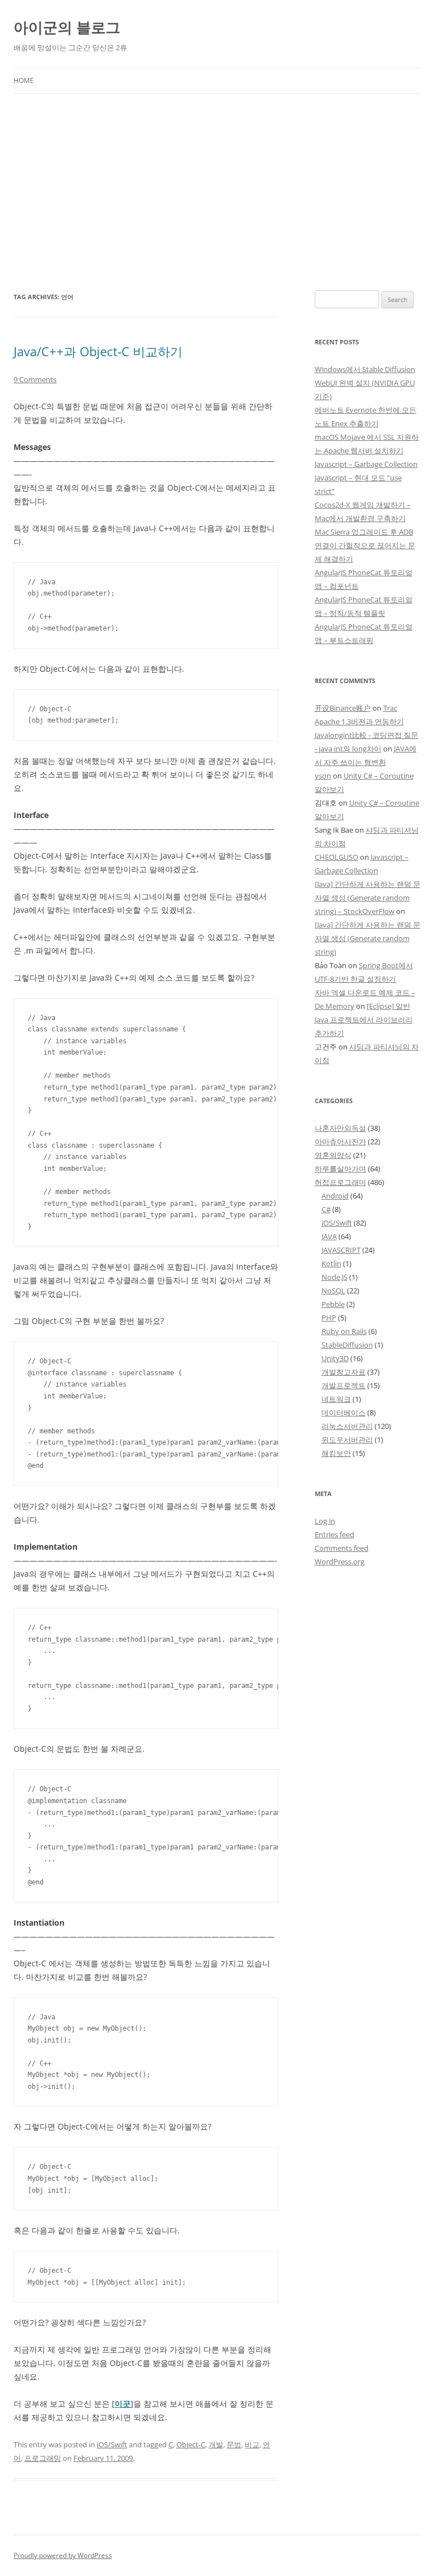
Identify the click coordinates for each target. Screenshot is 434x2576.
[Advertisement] (217, 178)
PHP (329, 1318)
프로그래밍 (43, 2458)
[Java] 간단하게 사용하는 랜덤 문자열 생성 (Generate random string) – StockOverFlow (368, 898)
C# (326, 1209)
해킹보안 (336, 1453)
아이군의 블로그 (67, 27)
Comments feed (342, 1548)
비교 (252, 2444)
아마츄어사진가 (340, 1142)
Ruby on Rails (344, 1331)
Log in (325, 1521)
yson (323, 776)
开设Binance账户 (343, 708)
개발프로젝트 (344, 1385)
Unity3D (335, 1358)
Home (24, 80)
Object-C (191, 2444)
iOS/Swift (112, 2444)
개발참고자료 (344, 1372)
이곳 (123, 2404)
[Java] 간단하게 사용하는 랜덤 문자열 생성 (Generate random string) (368, 938)
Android (335, 1196)
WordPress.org (340, 1562)
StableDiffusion (347, 1345)
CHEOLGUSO (337, 857)
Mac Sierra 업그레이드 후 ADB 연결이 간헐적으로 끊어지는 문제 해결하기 (365, 545)
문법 (234, 2444)
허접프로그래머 (340, 1182)
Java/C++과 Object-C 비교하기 (98, 351)
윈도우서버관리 (347, 1440)
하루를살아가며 (340, 1169)
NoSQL (333, 1291)
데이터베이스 (344, 1412)
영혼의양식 (333, 1155)
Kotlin (331, 1263)
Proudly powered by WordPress (63, 2555)
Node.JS (335, 1277)
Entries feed (335, 1534)
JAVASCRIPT (341, 1250)
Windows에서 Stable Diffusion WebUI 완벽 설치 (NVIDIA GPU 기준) (365, 383)
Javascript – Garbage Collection (366, 464)
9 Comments (35, 379)
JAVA (329, 1236)
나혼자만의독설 (340, 1128)
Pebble (333, 1304)
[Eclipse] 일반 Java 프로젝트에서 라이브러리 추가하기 (364, 1020)
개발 (216, 2444)
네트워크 (336, 1399)
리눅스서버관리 (347, 1426)
